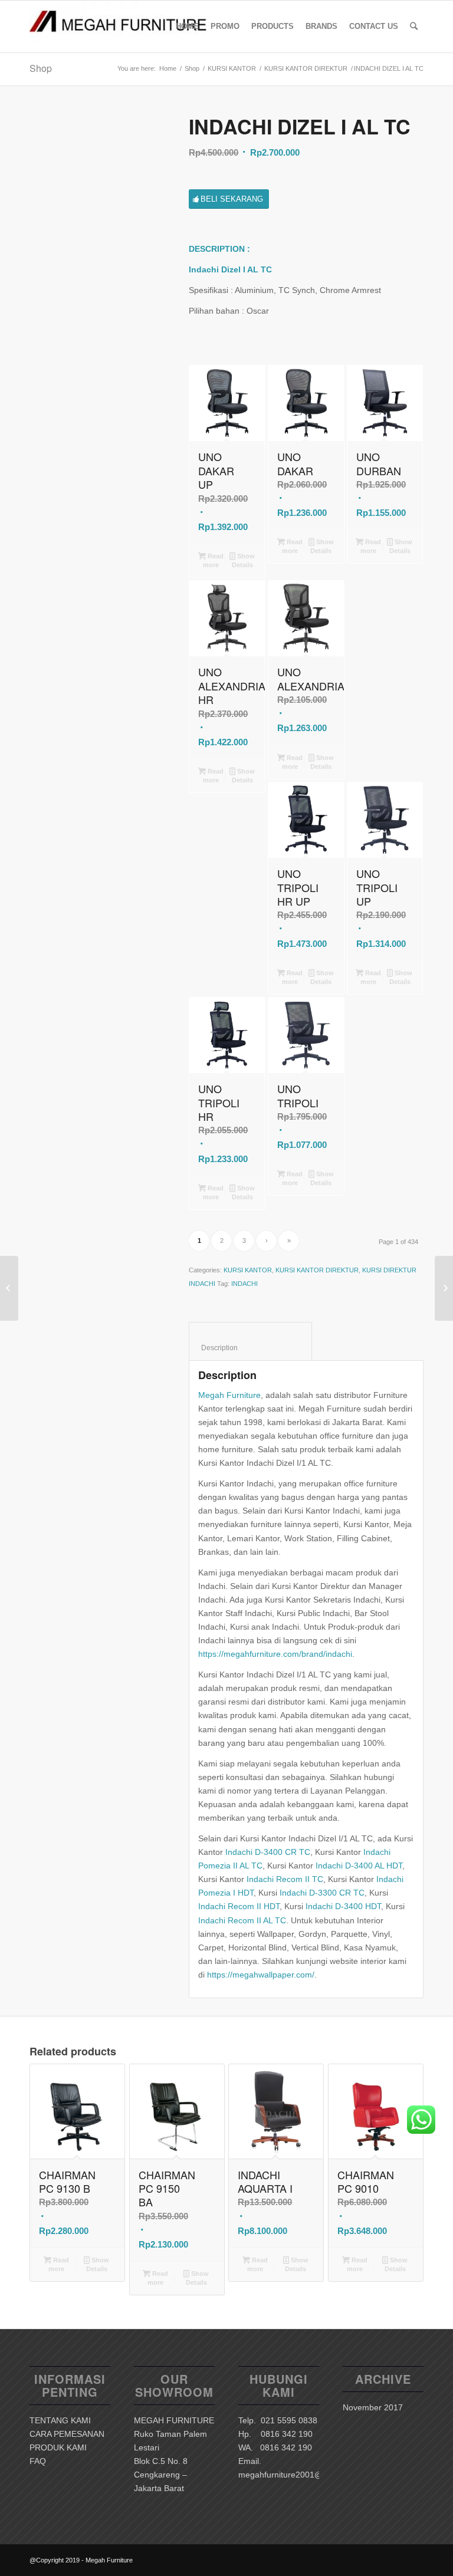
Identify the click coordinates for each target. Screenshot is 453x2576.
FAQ (38, 2461)
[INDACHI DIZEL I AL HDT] (9, 1288)
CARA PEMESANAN (67, 2434)
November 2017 (373, 2407)
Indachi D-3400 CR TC (268, 1852)
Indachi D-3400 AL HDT (359, 1866)
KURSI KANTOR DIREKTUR (306, 68)
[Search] (414, 27)
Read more (213, 560)
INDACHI (244, 1284)
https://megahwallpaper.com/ (261, 1975)
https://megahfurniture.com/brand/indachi (275, 1654)
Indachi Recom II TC (285, 1879)
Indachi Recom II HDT (239, 1906)
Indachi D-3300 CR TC (322, 1893)
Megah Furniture (229, 1395)
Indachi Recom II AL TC (242, 1920)
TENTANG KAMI (60, 2420)
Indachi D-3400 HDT (343, 1906)
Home (168, 68)
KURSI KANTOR (232, 68)
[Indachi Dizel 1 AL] (94, 180)
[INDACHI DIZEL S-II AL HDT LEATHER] (444, 1288)
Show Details (244, 560)
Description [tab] (251, 1348)
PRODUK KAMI (58, 2447)
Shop (41, 68)
